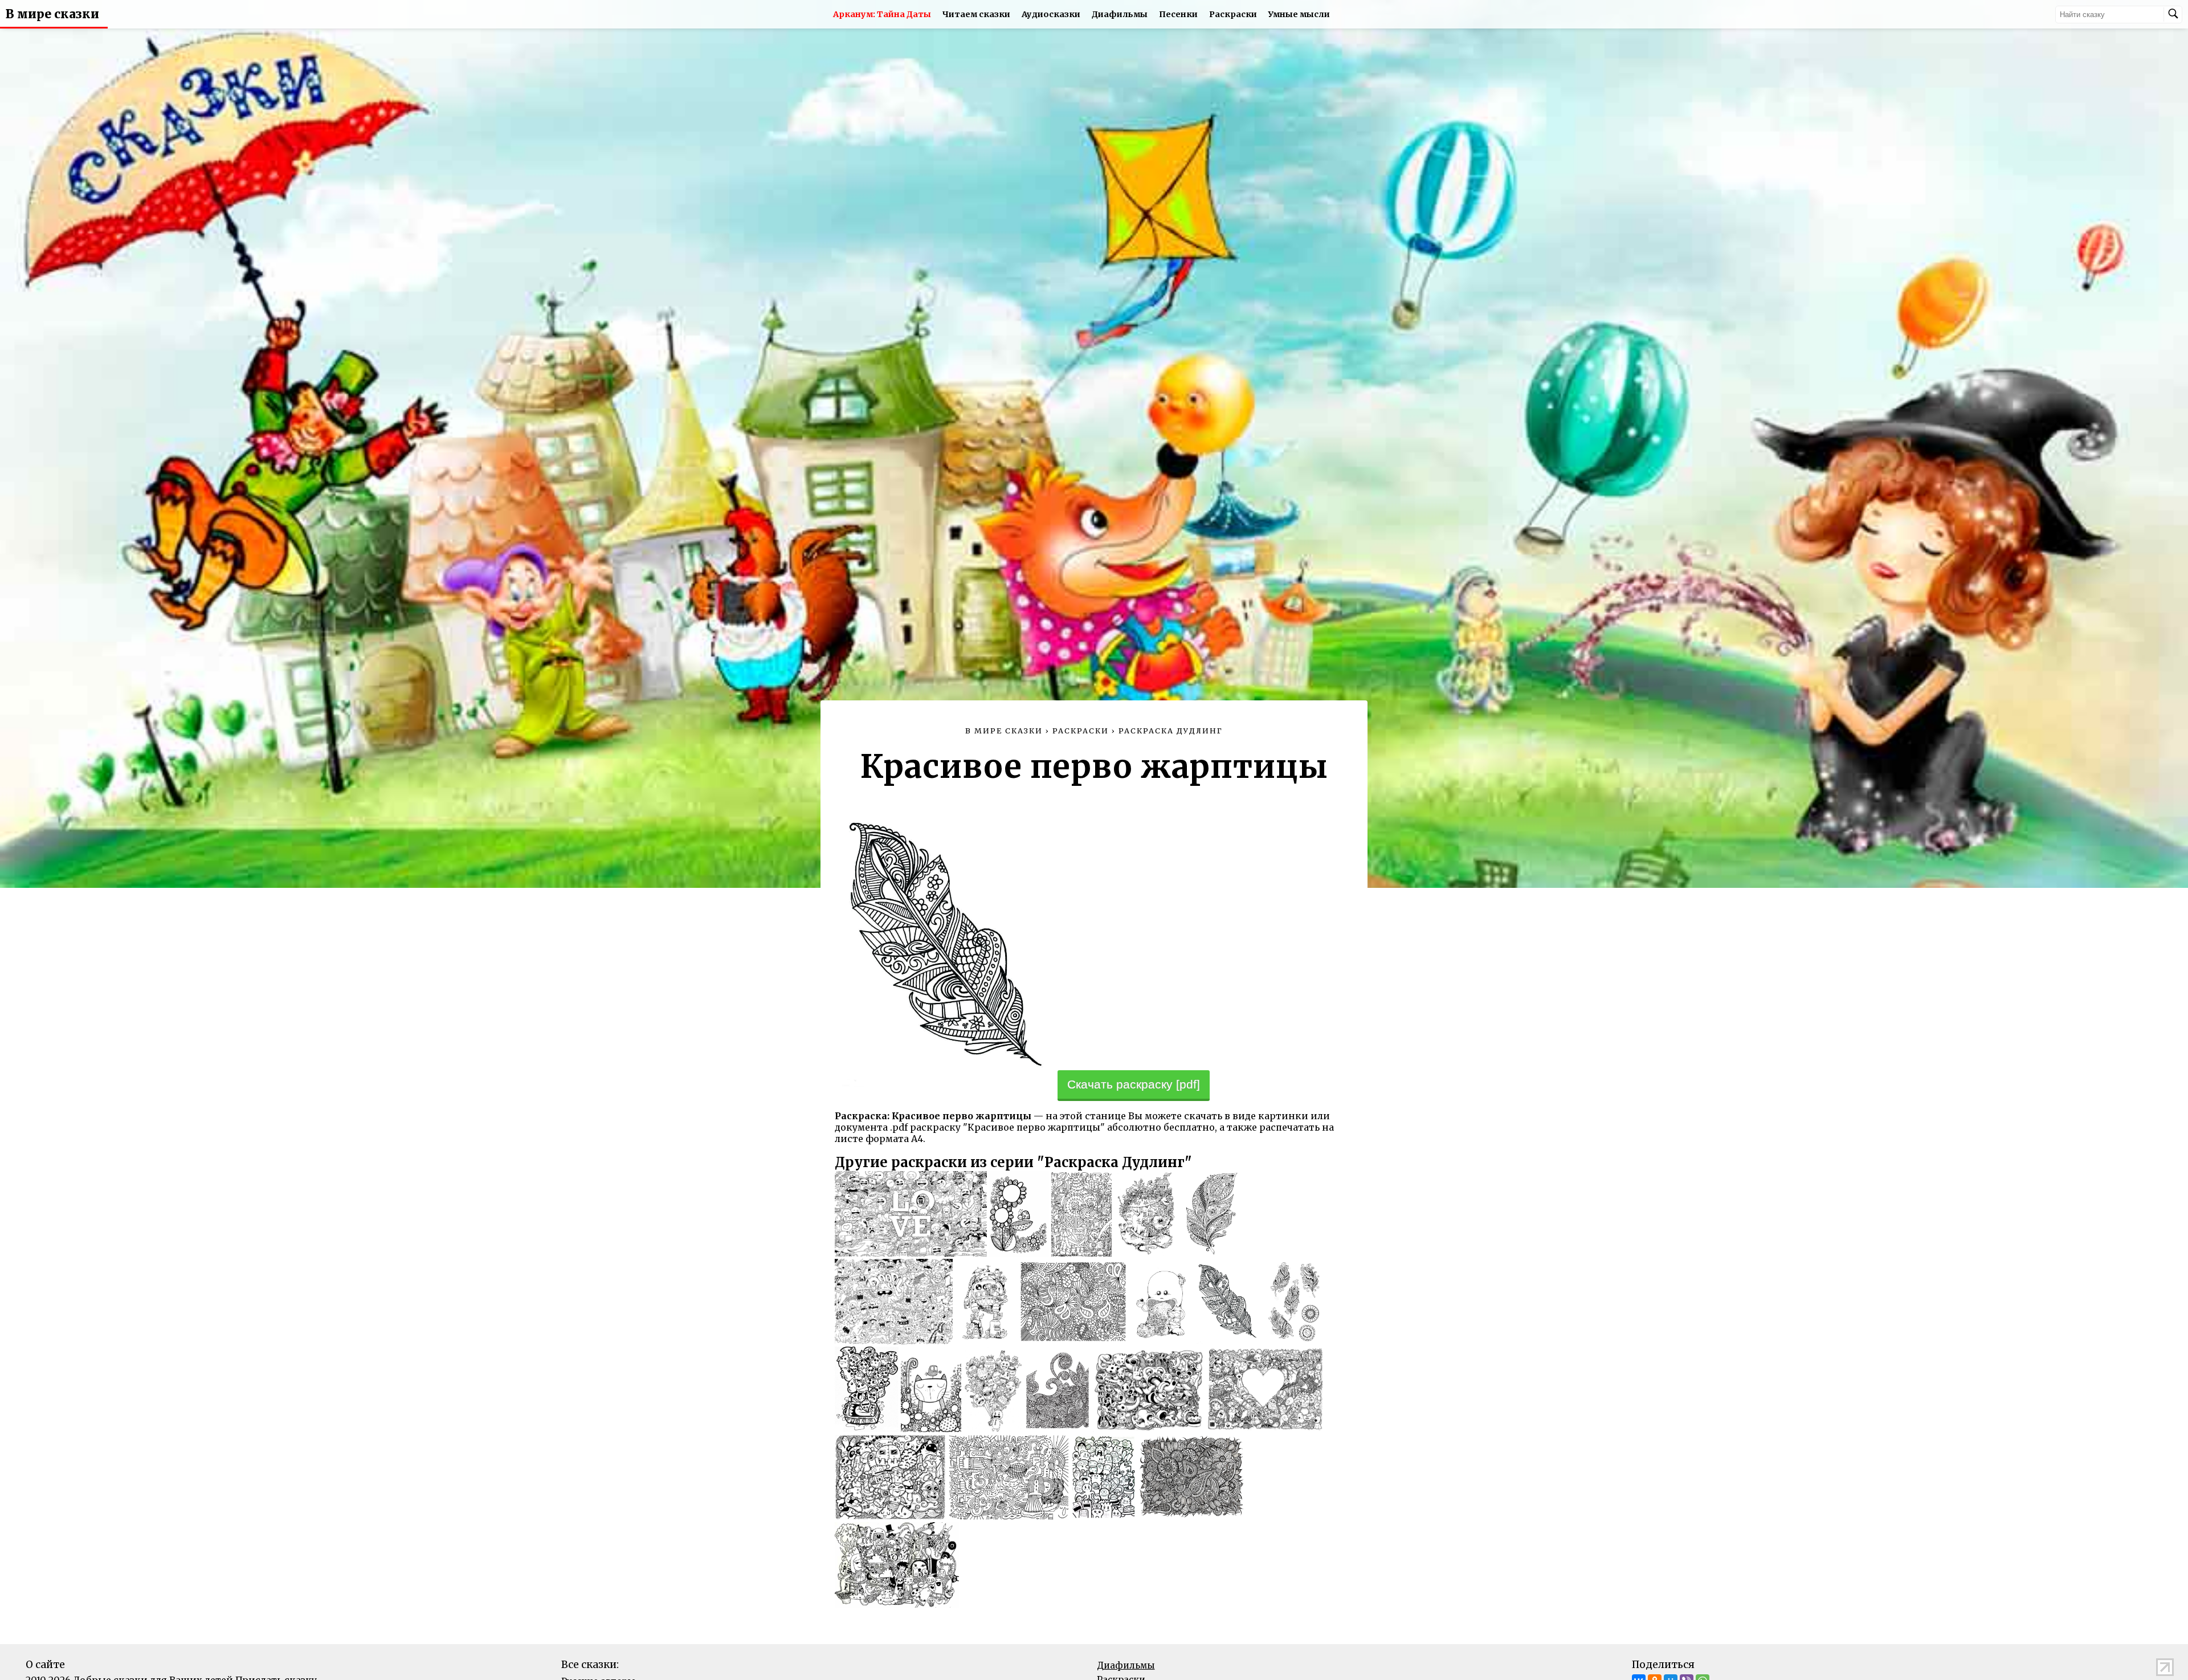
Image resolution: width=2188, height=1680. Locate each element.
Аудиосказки (1051, 14)
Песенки (1178, 14)
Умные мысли (1299, 14)
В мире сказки (52, 14)
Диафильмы (1120, 14)
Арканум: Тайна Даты (882, 14)
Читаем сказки (976, 14)
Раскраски (1233, 14)
